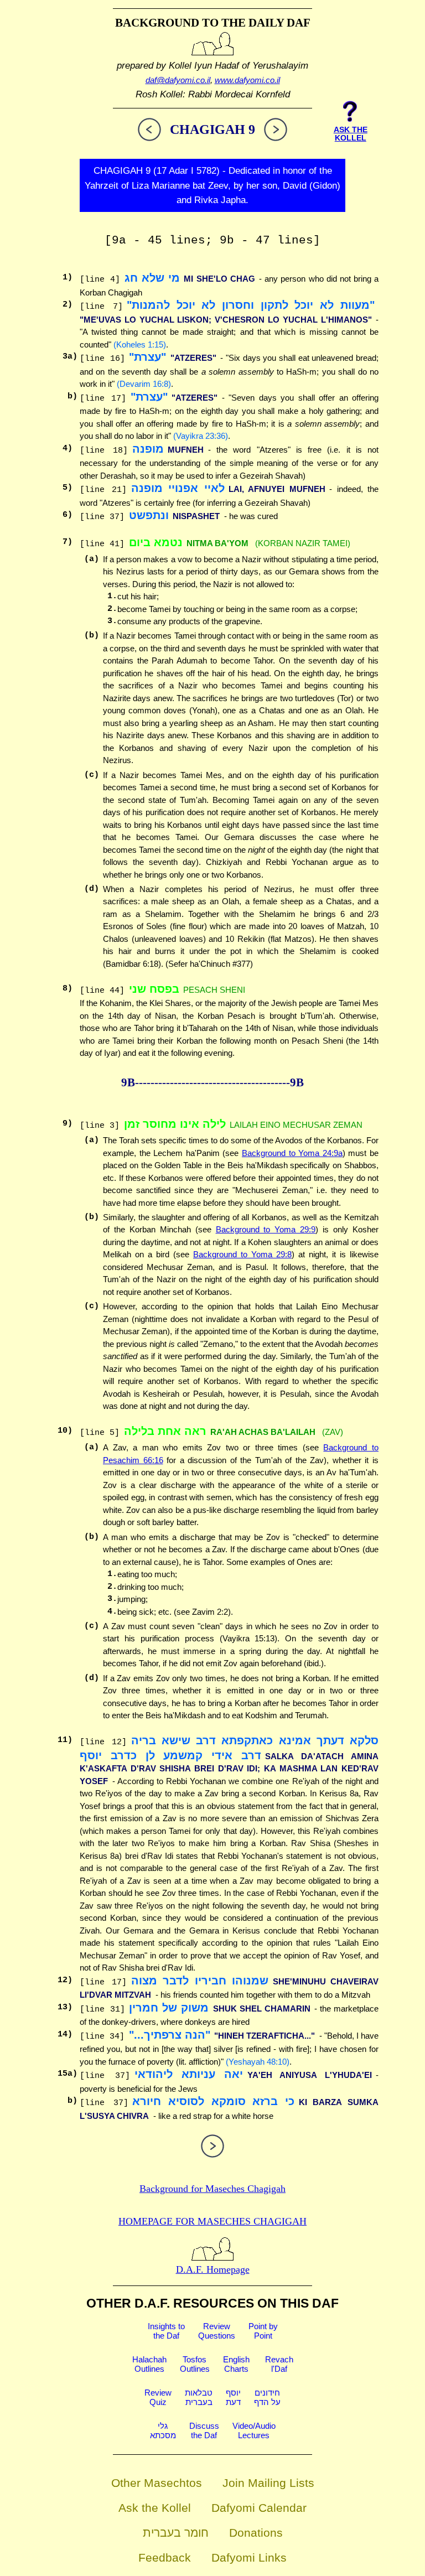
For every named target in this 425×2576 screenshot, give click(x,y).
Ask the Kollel (155, 2508)
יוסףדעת (233, 2397)
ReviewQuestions (217, 2331)
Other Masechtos (157, 2483)
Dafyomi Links (249, 2557)
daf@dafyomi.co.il (178, 80)
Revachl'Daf (279, 2364)
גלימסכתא (163, 2430)
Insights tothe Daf (166, 2331)
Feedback (165, 2557)
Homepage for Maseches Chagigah (212, 2221)
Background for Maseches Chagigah (212, 2189)
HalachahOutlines (149, 2364)
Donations (256, 2533)
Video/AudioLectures (254, 2430)
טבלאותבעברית (199, 2397)
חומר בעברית (176, 2533)
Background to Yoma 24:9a (292, 1153)
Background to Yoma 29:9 (266, 1229)
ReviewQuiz (158, 2397)
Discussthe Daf (204, 2430)
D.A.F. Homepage (213, 2269)
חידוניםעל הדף (267, 2397)
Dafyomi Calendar (259, 2508)
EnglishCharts (236, 2364)
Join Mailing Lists (268, 2483)
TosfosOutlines (195, 2364)
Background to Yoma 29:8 (242, 1254)
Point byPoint (263, 2331)
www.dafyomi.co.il (247, 80)
